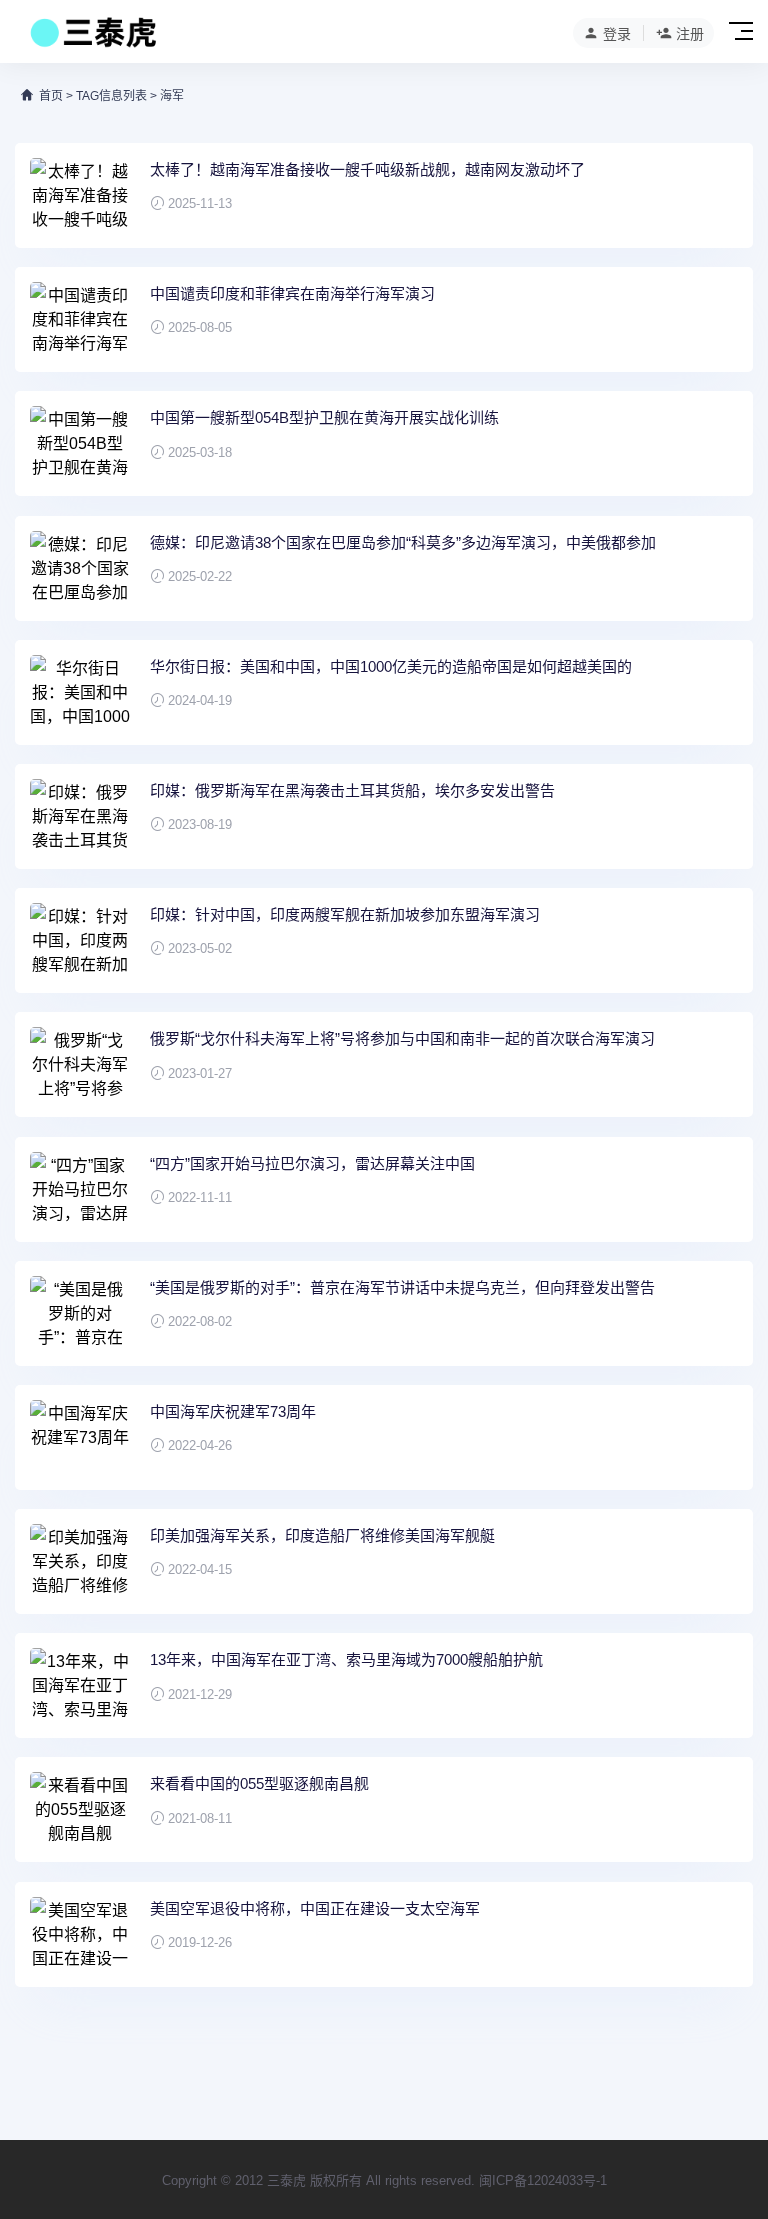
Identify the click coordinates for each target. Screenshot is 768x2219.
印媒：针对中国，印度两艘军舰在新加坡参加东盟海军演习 (345, 914)
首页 (51, 96)
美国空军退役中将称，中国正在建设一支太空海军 (315, 1908)
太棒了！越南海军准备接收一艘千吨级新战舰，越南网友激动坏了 (367, 169)
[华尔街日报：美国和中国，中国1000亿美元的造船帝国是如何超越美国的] (80, 692)
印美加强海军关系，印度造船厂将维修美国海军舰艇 (322, 1535)
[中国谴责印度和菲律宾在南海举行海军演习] (80, 319)
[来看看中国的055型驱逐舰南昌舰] (80, 1809)
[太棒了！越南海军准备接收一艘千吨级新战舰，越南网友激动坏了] (80, 195)
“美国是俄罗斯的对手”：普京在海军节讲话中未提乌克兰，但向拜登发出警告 (402, 1287)
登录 (617, 34)
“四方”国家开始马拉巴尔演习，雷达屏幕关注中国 (312, 1163)
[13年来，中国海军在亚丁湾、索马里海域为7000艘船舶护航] (80, 1685)
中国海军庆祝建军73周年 (233, 1411)
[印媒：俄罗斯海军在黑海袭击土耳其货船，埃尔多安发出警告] (80, 816)
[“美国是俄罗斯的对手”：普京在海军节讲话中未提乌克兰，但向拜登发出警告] (80, 1313)
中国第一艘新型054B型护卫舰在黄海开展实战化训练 (324, 417)
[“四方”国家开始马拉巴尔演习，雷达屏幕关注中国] (80, 1189)
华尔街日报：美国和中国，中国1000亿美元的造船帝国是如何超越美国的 (391, 666)
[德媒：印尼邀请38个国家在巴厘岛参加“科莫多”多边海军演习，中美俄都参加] (80, 568)
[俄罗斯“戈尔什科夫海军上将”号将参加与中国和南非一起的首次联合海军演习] (80, 1064)
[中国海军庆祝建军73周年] (80, 1437)
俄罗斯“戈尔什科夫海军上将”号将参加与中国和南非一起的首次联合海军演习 (402, 1038)
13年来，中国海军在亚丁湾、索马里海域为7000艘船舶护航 (346, 1659)
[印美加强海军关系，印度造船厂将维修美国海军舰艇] (80, 1561)
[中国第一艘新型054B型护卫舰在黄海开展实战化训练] (80, 443)
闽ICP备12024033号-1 (543, 2180)
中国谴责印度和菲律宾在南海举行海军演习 (292, 293)
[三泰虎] (91, 38)
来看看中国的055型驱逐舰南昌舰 (259, 1783)
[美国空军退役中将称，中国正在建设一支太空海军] (80, 1934)
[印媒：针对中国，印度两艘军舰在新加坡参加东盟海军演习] (80, 940)
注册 (690, 34)
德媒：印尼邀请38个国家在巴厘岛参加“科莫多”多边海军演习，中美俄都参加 (403, 542)
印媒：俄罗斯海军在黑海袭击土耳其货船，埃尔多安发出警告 (352, 790)
